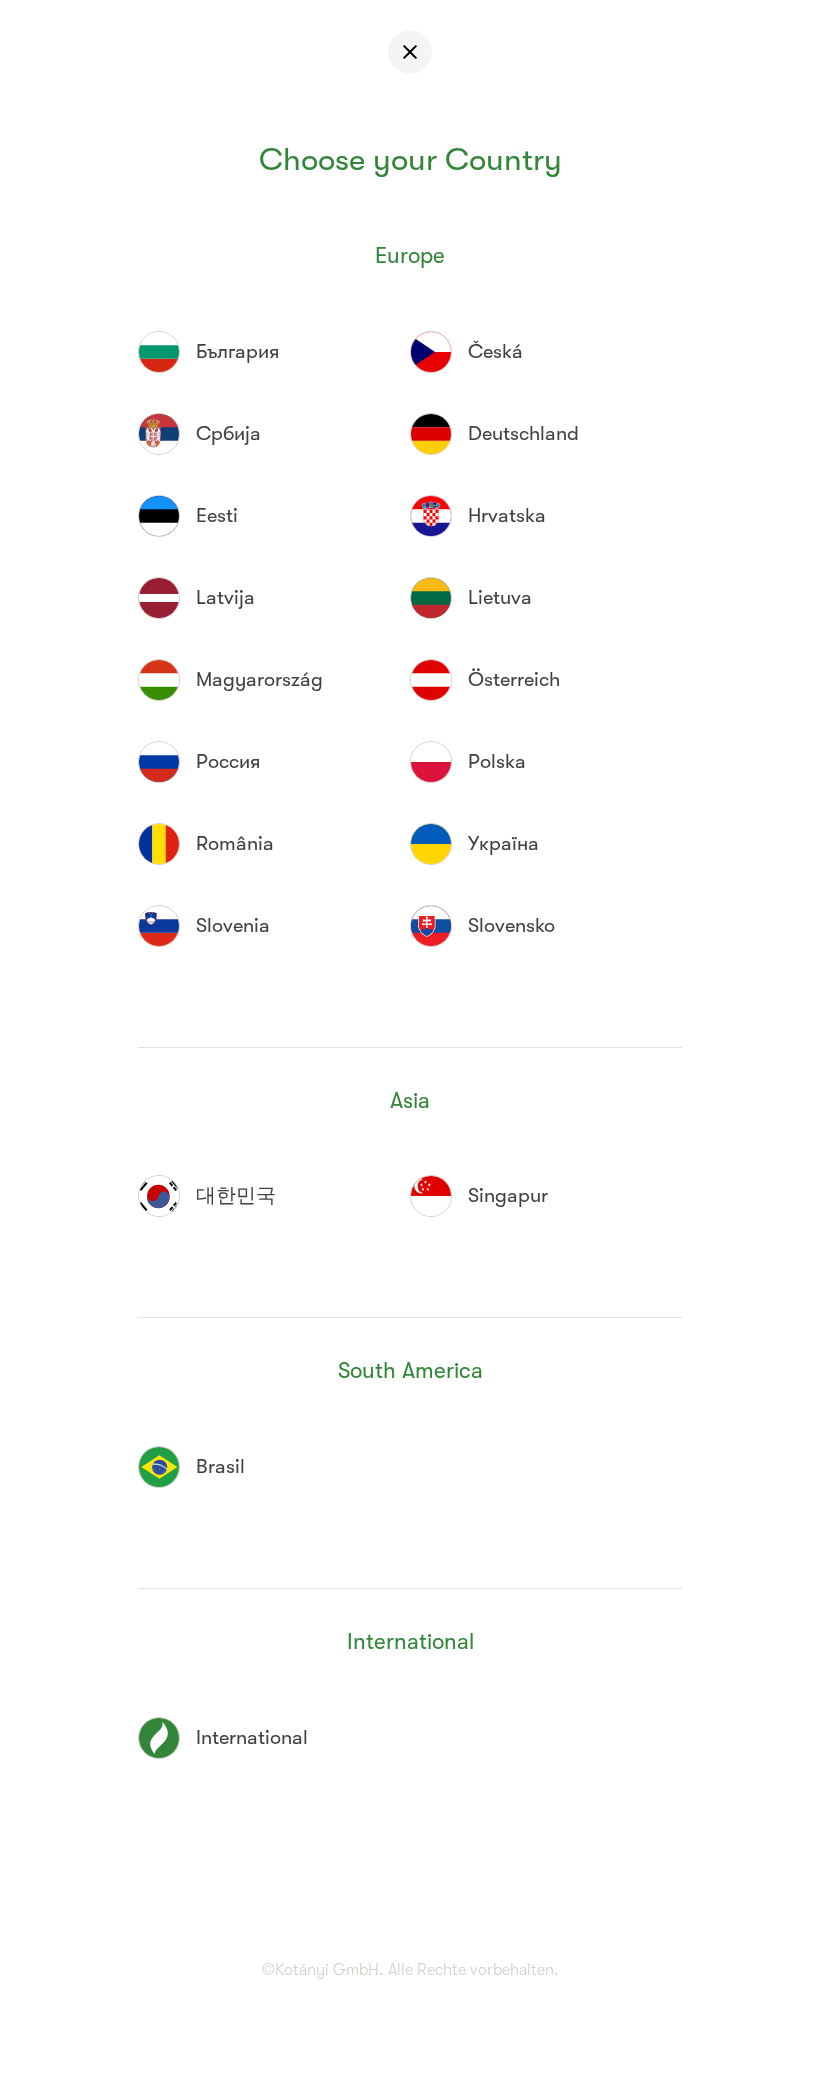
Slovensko (511, 925)
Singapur (508, 1195)
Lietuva (500, 597)
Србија (228, 433)
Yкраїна (503, 843)
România (235, 843)
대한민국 (236, 1195)
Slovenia (233, 925)
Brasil (220, 1466)
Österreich (514, 679)
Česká (495, 351)
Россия (228, 761)
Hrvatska (507, 515)
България (237, 351)
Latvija (225, 597)
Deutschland (523, 433)
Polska (497, 761)
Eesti (217, 515)
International (252, 1737)
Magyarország (259, 679)
